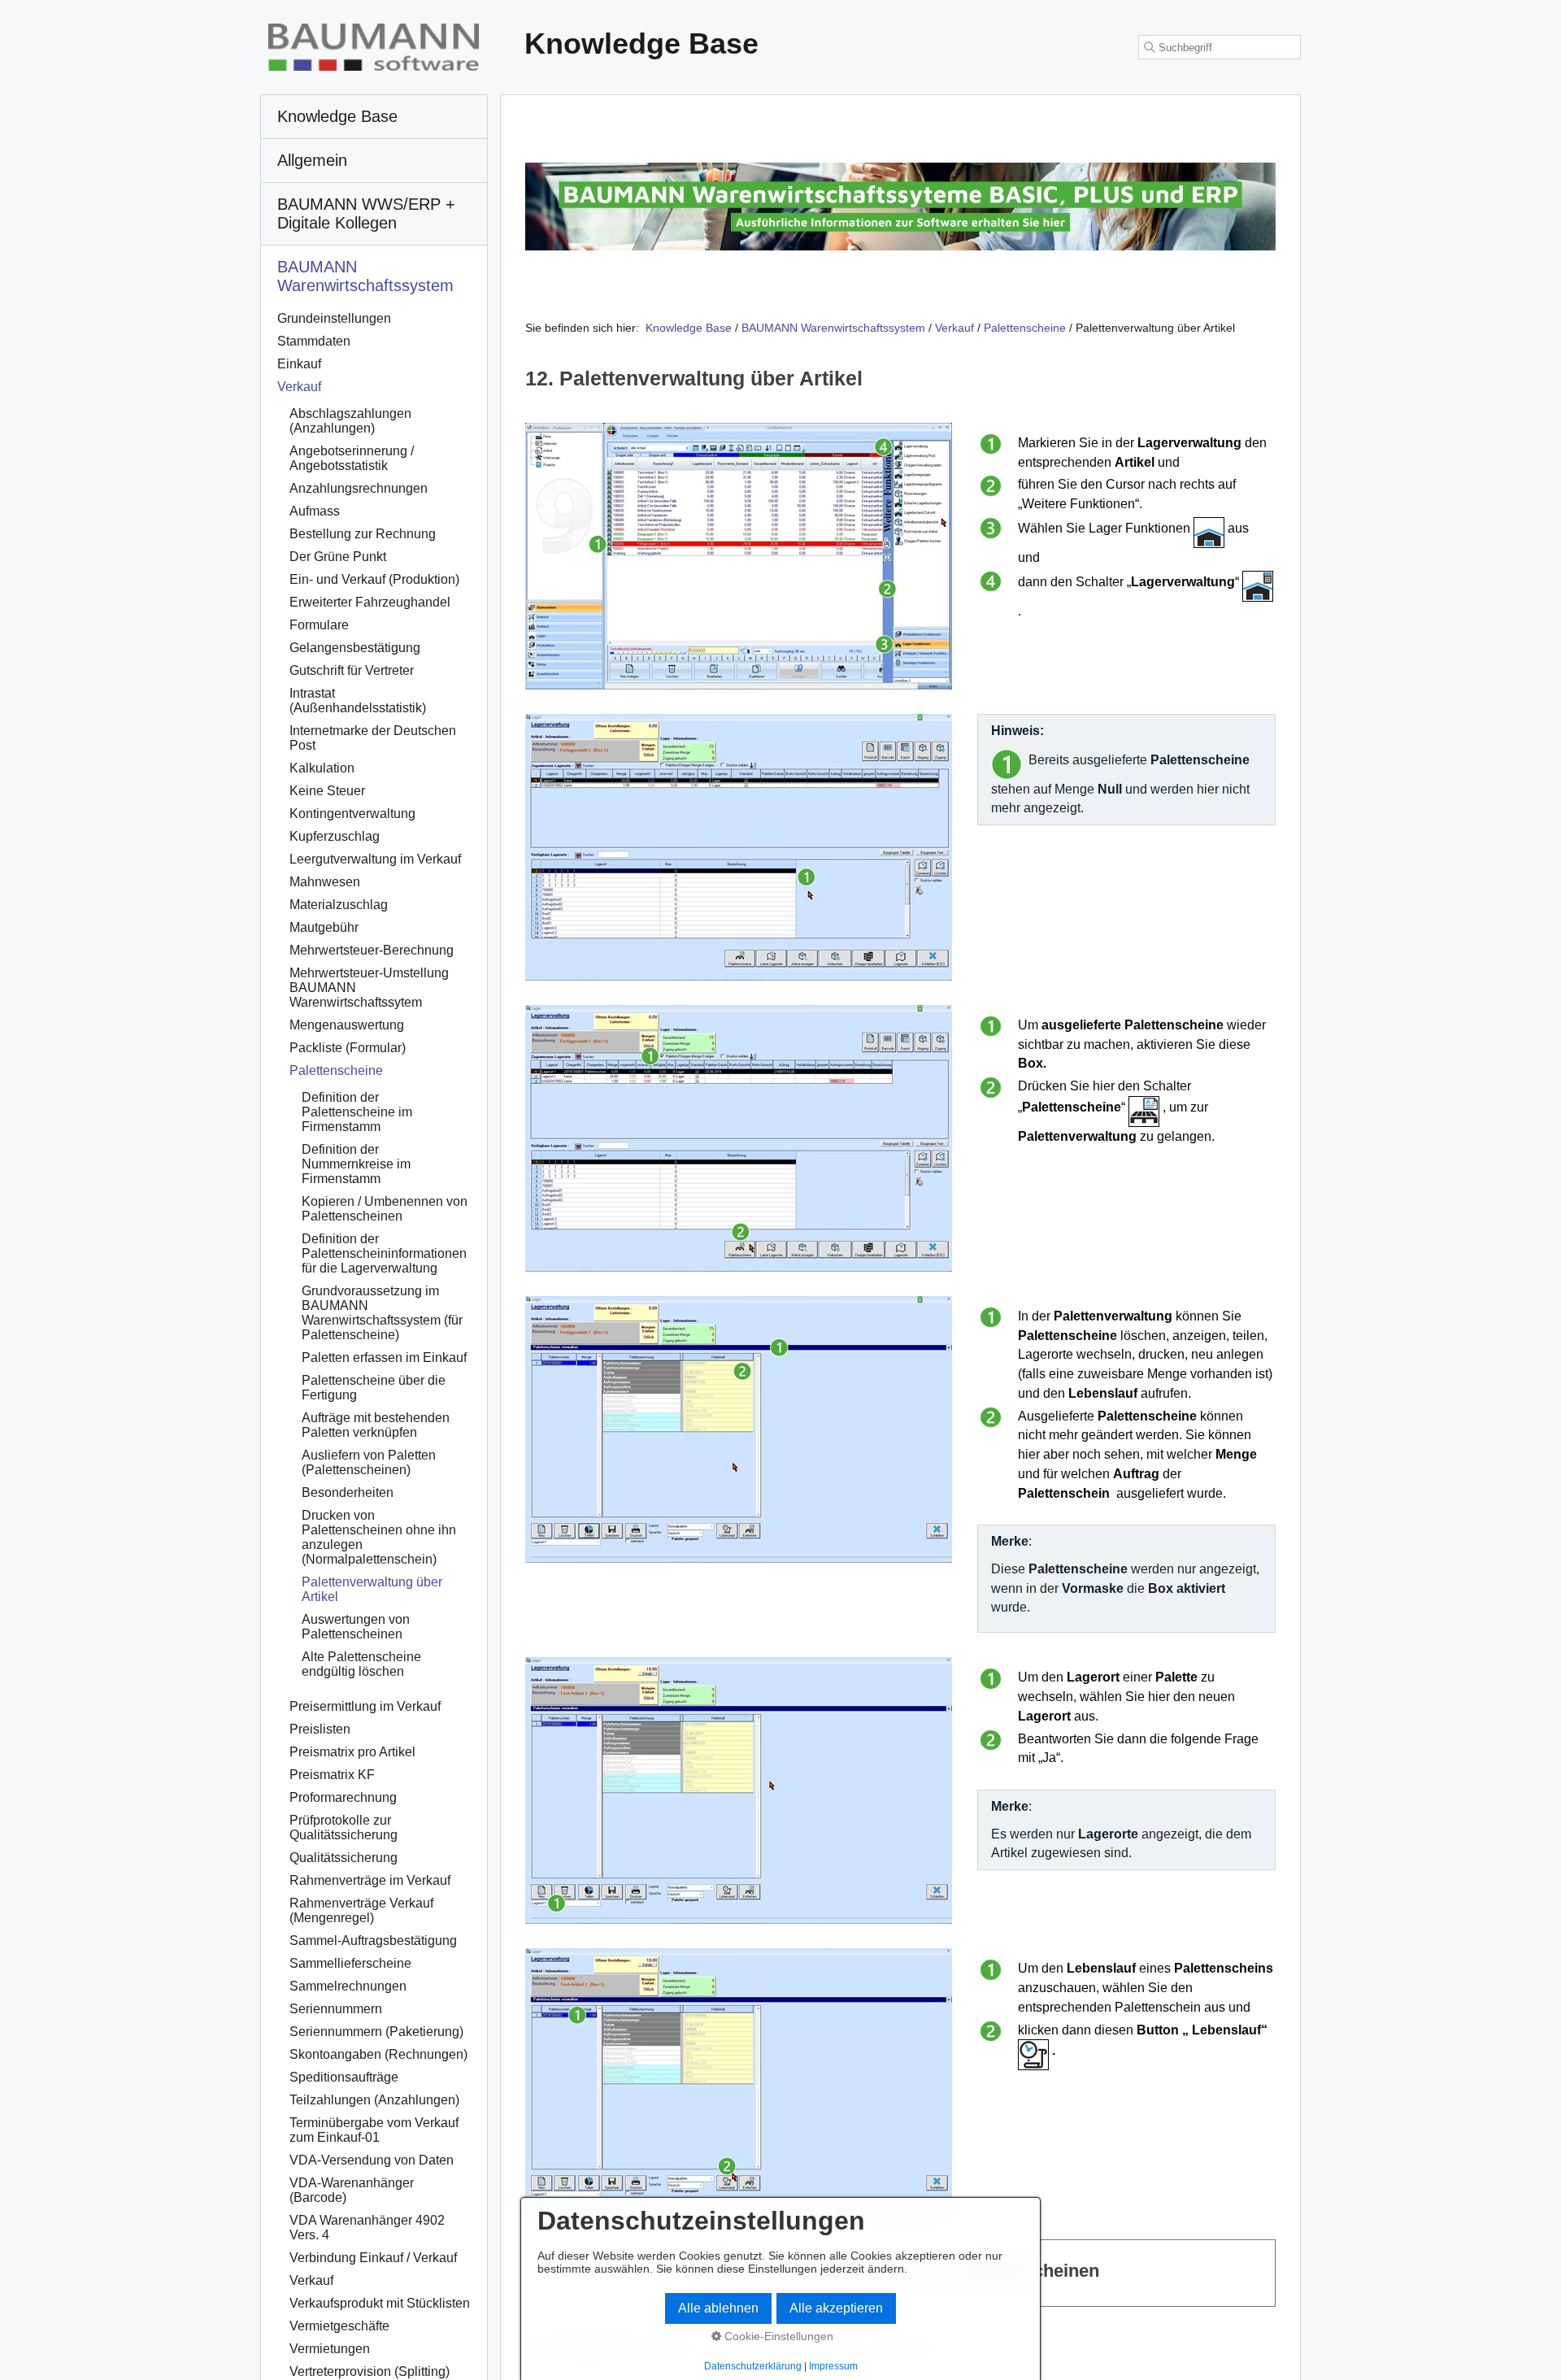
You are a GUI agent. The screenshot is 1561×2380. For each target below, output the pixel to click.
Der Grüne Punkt (338, 557)
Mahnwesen (325, 882)
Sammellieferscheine (350, 1963)
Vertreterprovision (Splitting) (370, 2371)
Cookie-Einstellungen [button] (777, 2336)
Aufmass (315, 511)
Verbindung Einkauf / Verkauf (373, 2258)
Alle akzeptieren (836, 2308)
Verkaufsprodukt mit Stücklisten (380, 2303)
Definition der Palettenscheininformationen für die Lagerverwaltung (384, 1253)
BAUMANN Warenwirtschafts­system (365, 276)
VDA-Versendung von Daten (372, 2160)
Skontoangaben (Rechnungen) (378, 2054)
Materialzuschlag (339, 905)
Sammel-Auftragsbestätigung (373, 1941)
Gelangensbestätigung (355, 648)
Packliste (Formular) (348, 1048)
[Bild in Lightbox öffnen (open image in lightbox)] (739, 556)
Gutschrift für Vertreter (352, 670)
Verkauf (299, 387)
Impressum (833, 2366)
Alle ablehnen (718, 2308)
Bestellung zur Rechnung (363, 534)
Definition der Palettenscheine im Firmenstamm (357, 1112)
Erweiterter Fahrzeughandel (370, 602)
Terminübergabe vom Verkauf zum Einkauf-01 (374, 2130)
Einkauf (299, 364)
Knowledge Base (689, 328)
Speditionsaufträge (344, 2077)
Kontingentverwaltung (352, 814)
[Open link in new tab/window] (900, 207)
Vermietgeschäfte (339, 2326)
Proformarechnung (343, 1797)
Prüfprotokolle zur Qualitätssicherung (344, 1827)
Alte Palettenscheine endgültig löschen (361, 1664)
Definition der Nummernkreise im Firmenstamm (356, 1164)
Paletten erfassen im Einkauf (384, 1358)
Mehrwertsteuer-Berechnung (372, 950)
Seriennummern (336, 2009)
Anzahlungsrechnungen (359, 488)
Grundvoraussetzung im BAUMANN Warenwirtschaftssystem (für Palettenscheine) (382, 1313)
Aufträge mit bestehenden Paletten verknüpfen (376, 1425)
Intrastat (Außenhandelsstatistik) (358, 701)
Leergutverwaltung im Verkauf (375, 859)
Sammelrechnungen (348, 1986)
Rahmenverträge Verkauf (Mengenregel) (361, 1910)
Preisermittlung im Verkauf (365, 1706)
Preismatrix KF (332, 1775)
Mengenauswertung (347, 1025)
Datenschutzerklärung (753, 2366)
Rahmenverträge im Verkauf (370, 1880)
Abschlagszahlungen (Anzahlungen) (350, 421)
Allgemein (312, 160)
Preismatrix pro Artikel (352, 1752)
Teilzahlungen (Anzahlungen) (374, 2100)
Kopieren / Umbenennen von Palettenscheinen (385, 1209)
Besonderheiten (348, 1492)
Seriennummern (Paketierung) (376, 2032)
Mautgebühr (324, 927)
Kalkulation (322, 768)
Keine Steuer (327, 791)
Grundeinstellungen (334, 318)
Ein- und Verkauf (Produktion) (374, 579)
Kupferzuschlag (335, 836)
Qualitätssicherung (344, 1858)
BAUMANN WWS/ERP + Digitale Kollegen (366, 213)
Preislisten (320, 1729)
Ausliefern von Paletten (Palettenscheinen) (369, 1462)
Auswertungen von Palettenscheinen (356, 1627)
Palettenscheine (336, 1070)
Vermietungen (330, 2349)
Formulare (319, 625)
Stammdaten (314, 341)
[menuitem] (374, 117)
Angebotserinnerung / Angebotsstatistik (352, 458)
